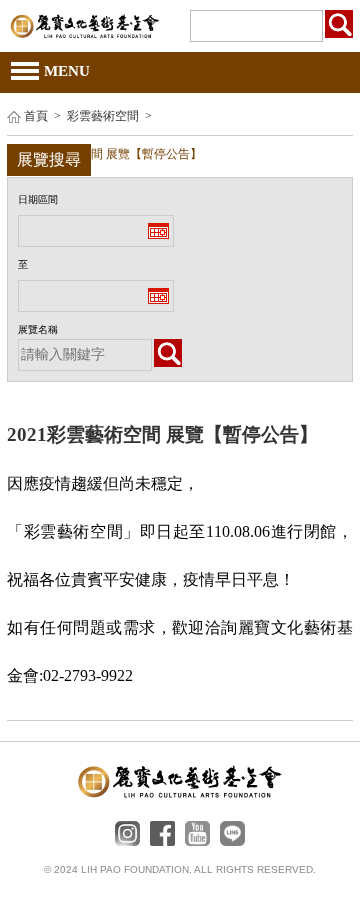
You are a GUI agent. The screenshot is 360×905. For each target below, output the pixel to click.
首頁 (36, 116)
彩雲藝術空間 (103, 116)
